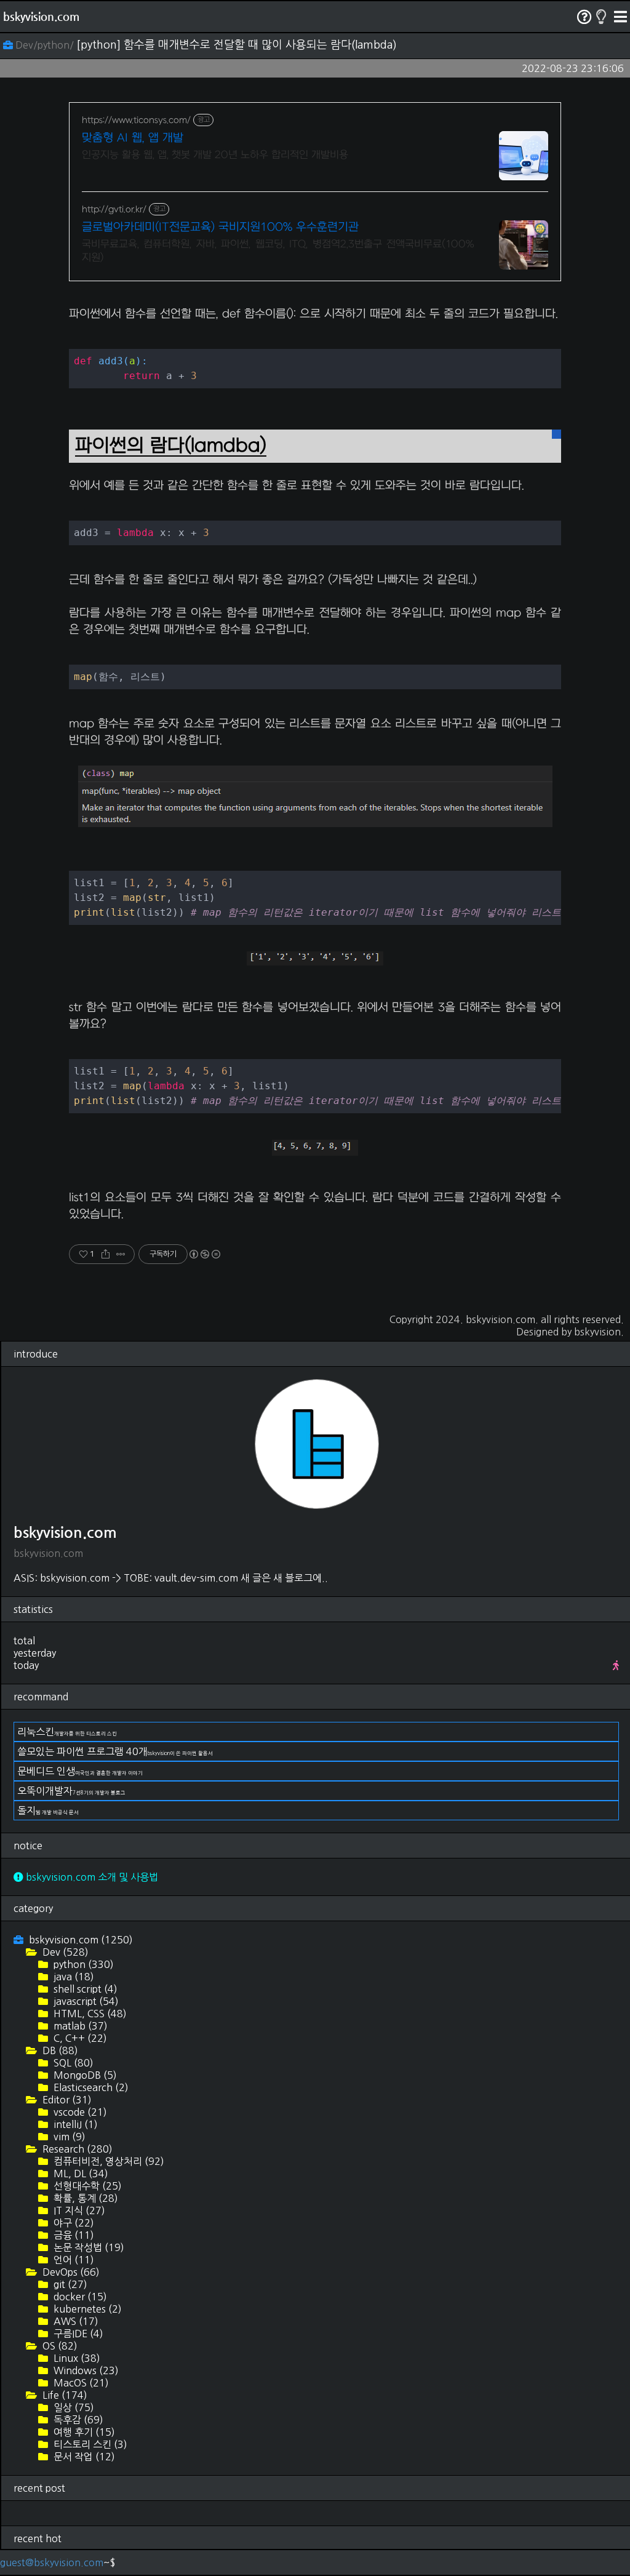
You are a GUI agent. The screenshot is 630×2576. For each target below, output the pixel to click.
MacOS (80, 2383)
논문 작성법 (88, 2247)
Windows (85, 2370)
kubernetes (86, 2309)
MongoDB (84, 2075)
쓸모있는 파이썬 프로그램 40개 (115, 1751)
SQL (72, 2063)
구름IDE (77, 2334)
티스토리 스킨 (89, 2444)
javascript (85, 2001)
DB (59, 2050)
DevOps (70, 2272)
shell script (84, 1989)
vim (68, 2137)
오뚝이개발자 (71, 1791)
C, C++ (79, 2038)
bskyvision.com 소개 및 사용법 (91, 1877)
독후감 (77, 2420)
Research (76, 2149)
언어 (73, 2260)
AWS (75, 2321)
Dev (64, 1952)
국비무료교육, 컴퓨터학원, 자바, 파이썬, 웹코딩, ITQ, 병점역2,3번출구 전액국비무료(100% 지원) (278, 251)
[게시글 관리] (121, 1254)
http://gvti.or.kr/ (114, 210)
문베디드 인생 (80, 1771)
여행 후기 (83, 2432)
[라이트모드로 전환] (601, 17)
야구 (73, 2223)
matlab (79, 2026)
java (73, 1977)
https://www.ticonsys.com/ (136, 120)
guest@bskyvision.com (52, 2562)
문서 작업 (83, 2457)
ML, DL (80, 2174)
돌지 (48, 1810)
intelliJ (74, 2124)
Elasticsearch (90, 2087)
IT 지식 (78, 2210)
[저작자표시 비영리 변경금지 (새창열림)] (204, 1254)
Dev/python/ (45, 45)
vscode (79, 2112)
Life (64, 2395)
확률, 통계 (85, 2198)
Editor (66, 2100)
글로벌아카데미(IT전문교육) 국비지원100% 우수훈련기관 (220, 227)
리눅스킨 (67, 1732)
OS (59, 2346)
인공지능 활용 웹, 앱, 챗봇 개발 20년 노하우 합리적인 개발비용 (215, 155)
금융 (73, 2235)
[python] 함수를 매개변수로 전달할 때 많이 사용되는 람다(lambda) (237, 45)
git (69, 2284)
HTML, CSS (89, 2014)
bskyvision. (599, 1332)
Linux (76, 2358)
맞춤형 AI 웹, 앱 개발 (133, 138)
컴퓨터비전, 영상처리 (108, 2161)
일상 (73, 2407)
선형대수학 (86, 2186)
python (82, 1964)
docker (79, 2297)
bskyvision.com (41, 16)
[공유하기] (106, 1254)
